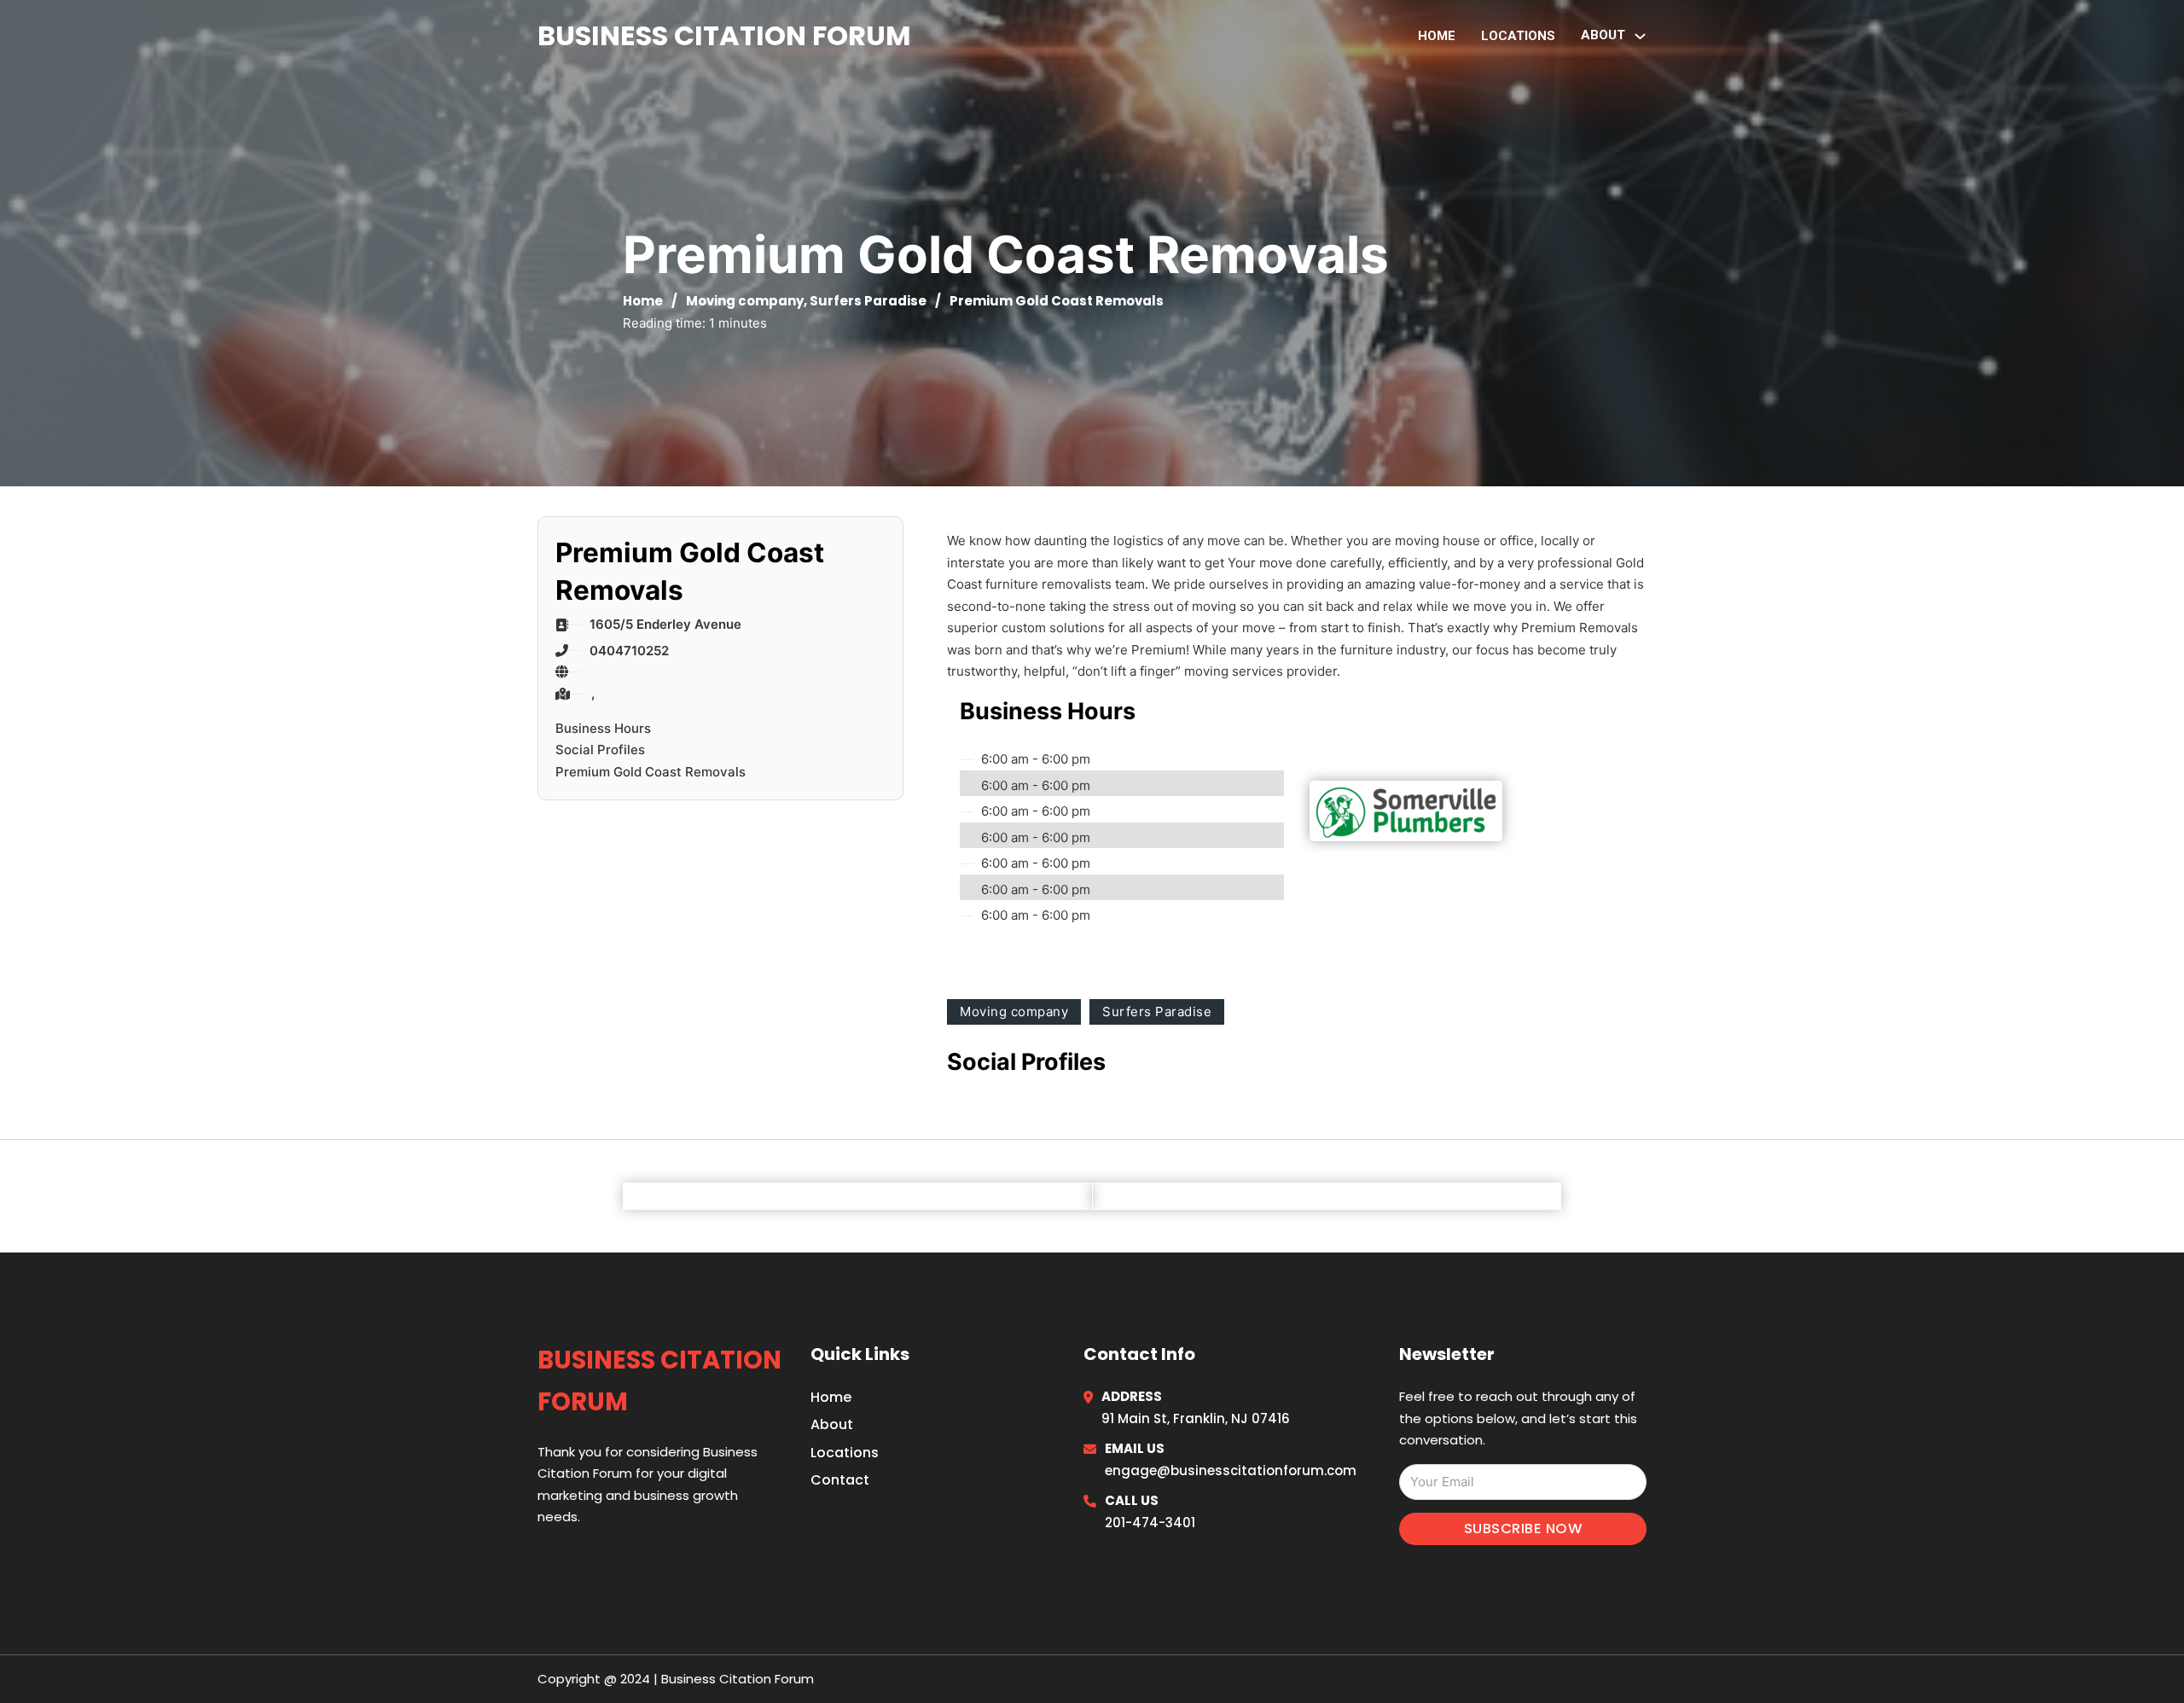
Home (1437, 36)
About (832, 1424)
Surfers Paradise (868, 301)
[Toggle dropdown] (1640, 36)
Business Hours (603, 728)
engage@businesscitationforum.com (1231, 1471)
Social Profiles (600, 750)
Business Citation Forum (724, 35)
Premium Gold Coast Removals (651, 772)
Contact (840, 1480)
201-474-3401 (1150, 1523)
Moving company (745, 301)
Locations (1518, 36)
